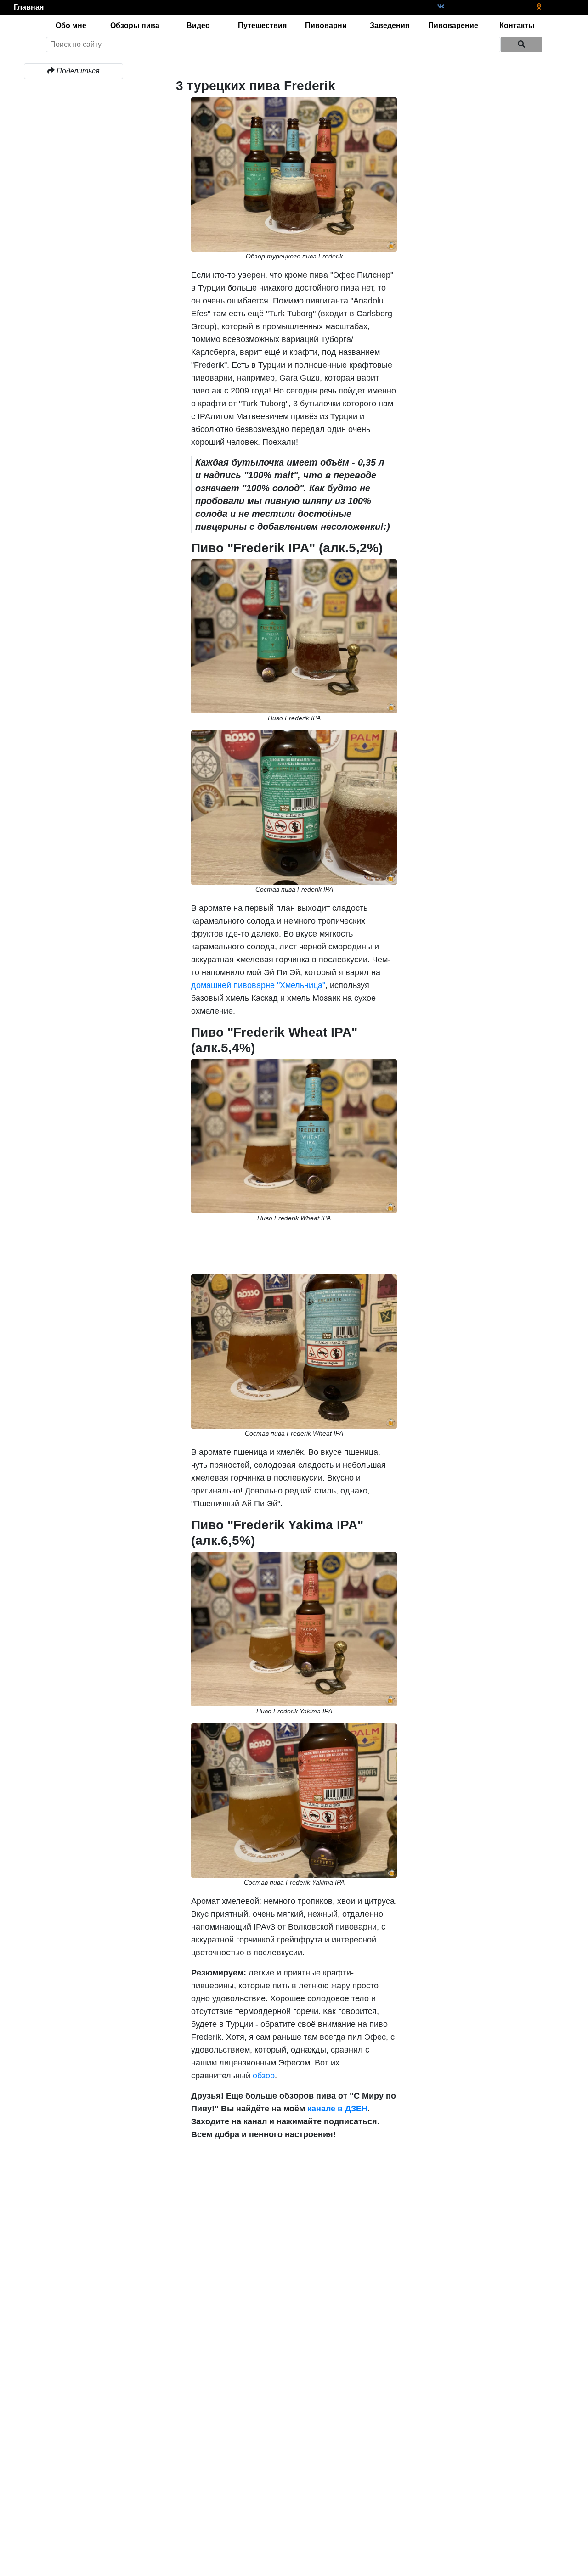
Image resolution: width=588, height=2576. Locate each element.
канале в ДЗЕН (337, 2109)
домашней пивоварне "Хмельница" (258, 985)
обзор (264, 2076)
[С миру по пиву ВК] (441, 7)
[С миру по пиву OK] (539, 7)
